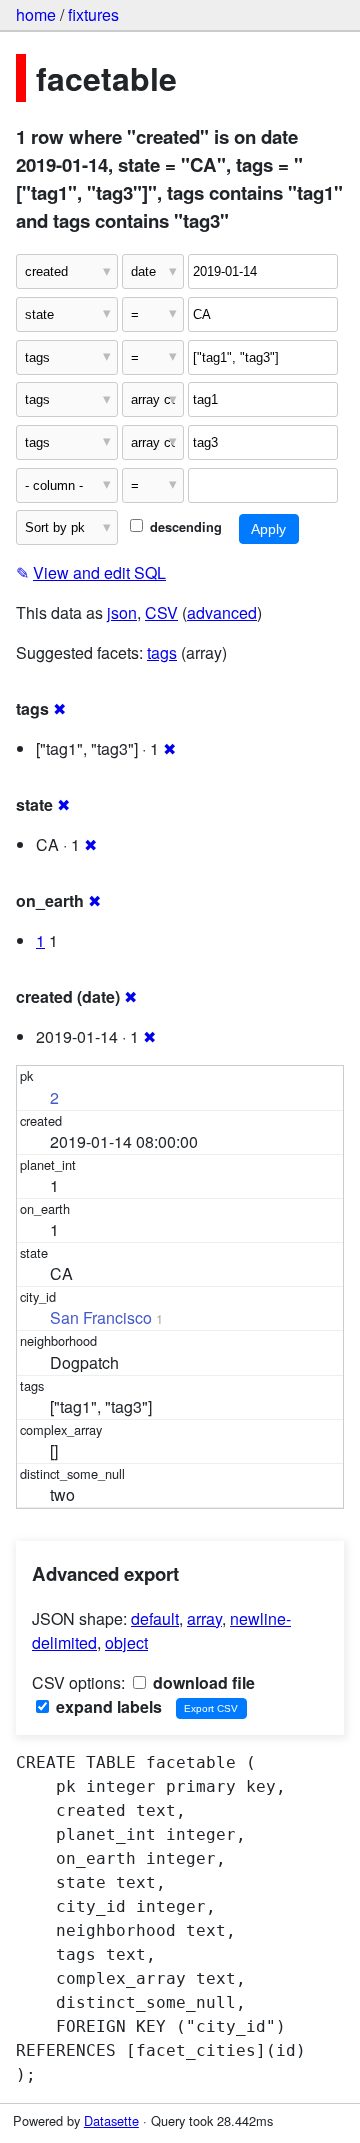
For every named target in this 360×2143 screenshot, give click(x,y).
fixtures (93, 14)
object (126, 1642)
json (122, 612)
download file (202, 1682)
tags (162, 652)
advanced (222, 612)
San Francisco (101, 1317)
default (155, 1618)
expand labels (107, 1706)
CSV (161, 612)
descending (184, 527)
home (36, 14)
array (204, 1618)
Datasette (111, 2120)
